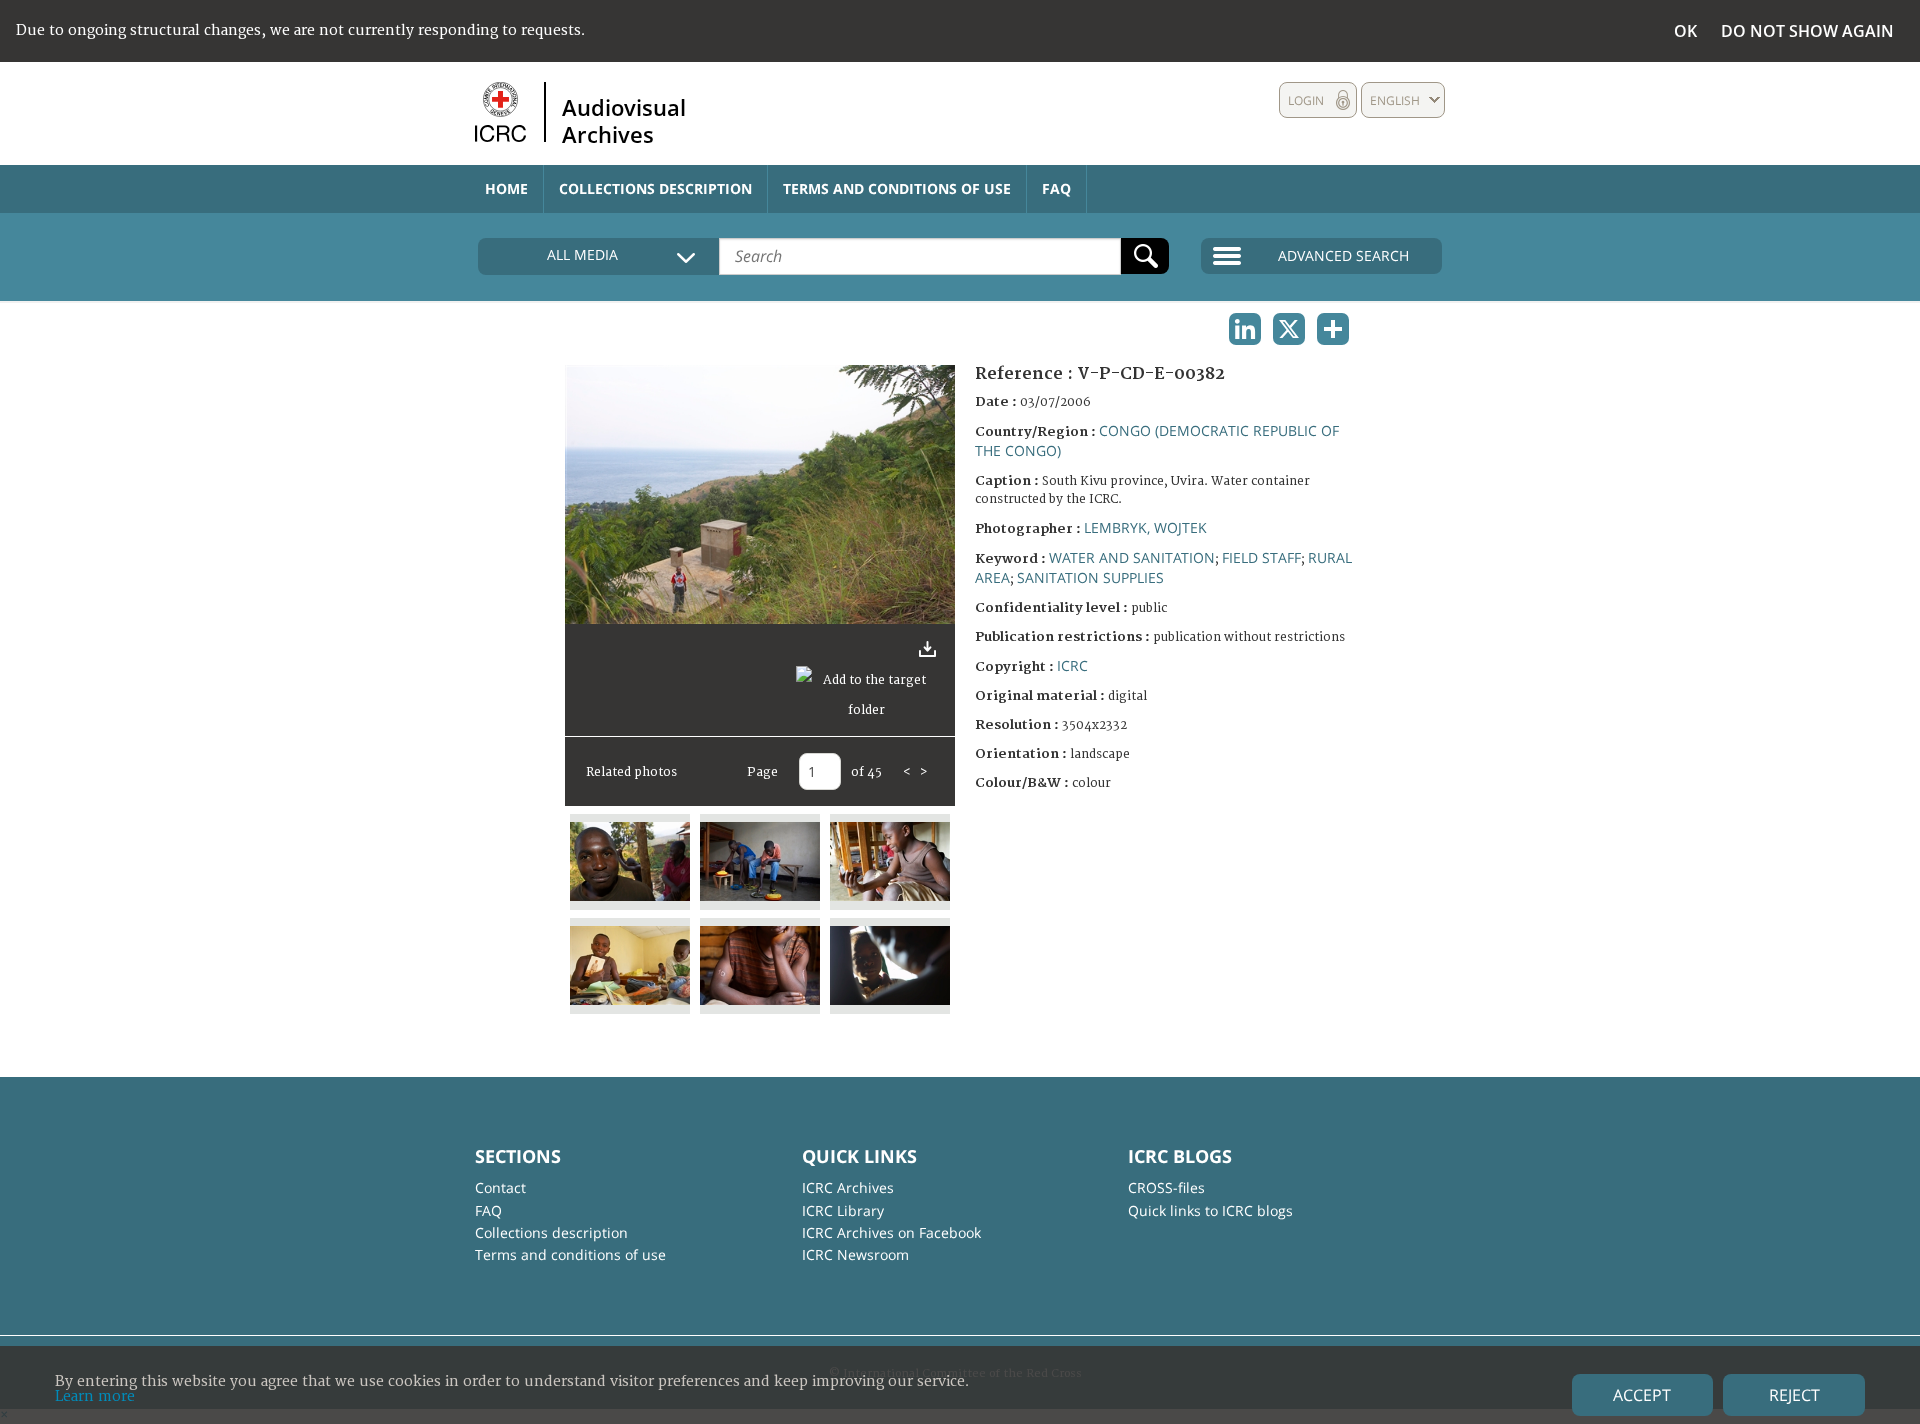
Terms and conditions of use (897, 188)
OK (1685, 31)
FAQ (1056, 188)
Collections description (655, 188)
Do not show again (1807, 31)
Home (506, 188)
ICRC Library (843, 1210)
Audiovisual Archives (624, 120)
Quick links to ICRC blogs (1210, 1210)
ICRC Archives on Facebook (891, 1232)
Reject (1794, 1395)
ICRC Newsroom (855, 1254)
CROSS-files (1166, 1187)
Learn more (95, 1396)
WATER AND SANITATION (1132, 557)
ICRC (1072, 665)
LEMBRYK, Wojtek (1145, 527)
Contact (500, 1187)
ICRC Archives (848, 1187)
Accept (1642, 1395)
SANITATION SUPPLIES (1090, 577)
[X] (1289, 329)
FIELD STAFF (1261, 557)
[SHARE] (1333, 329)
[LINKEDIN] (1245, 329)
